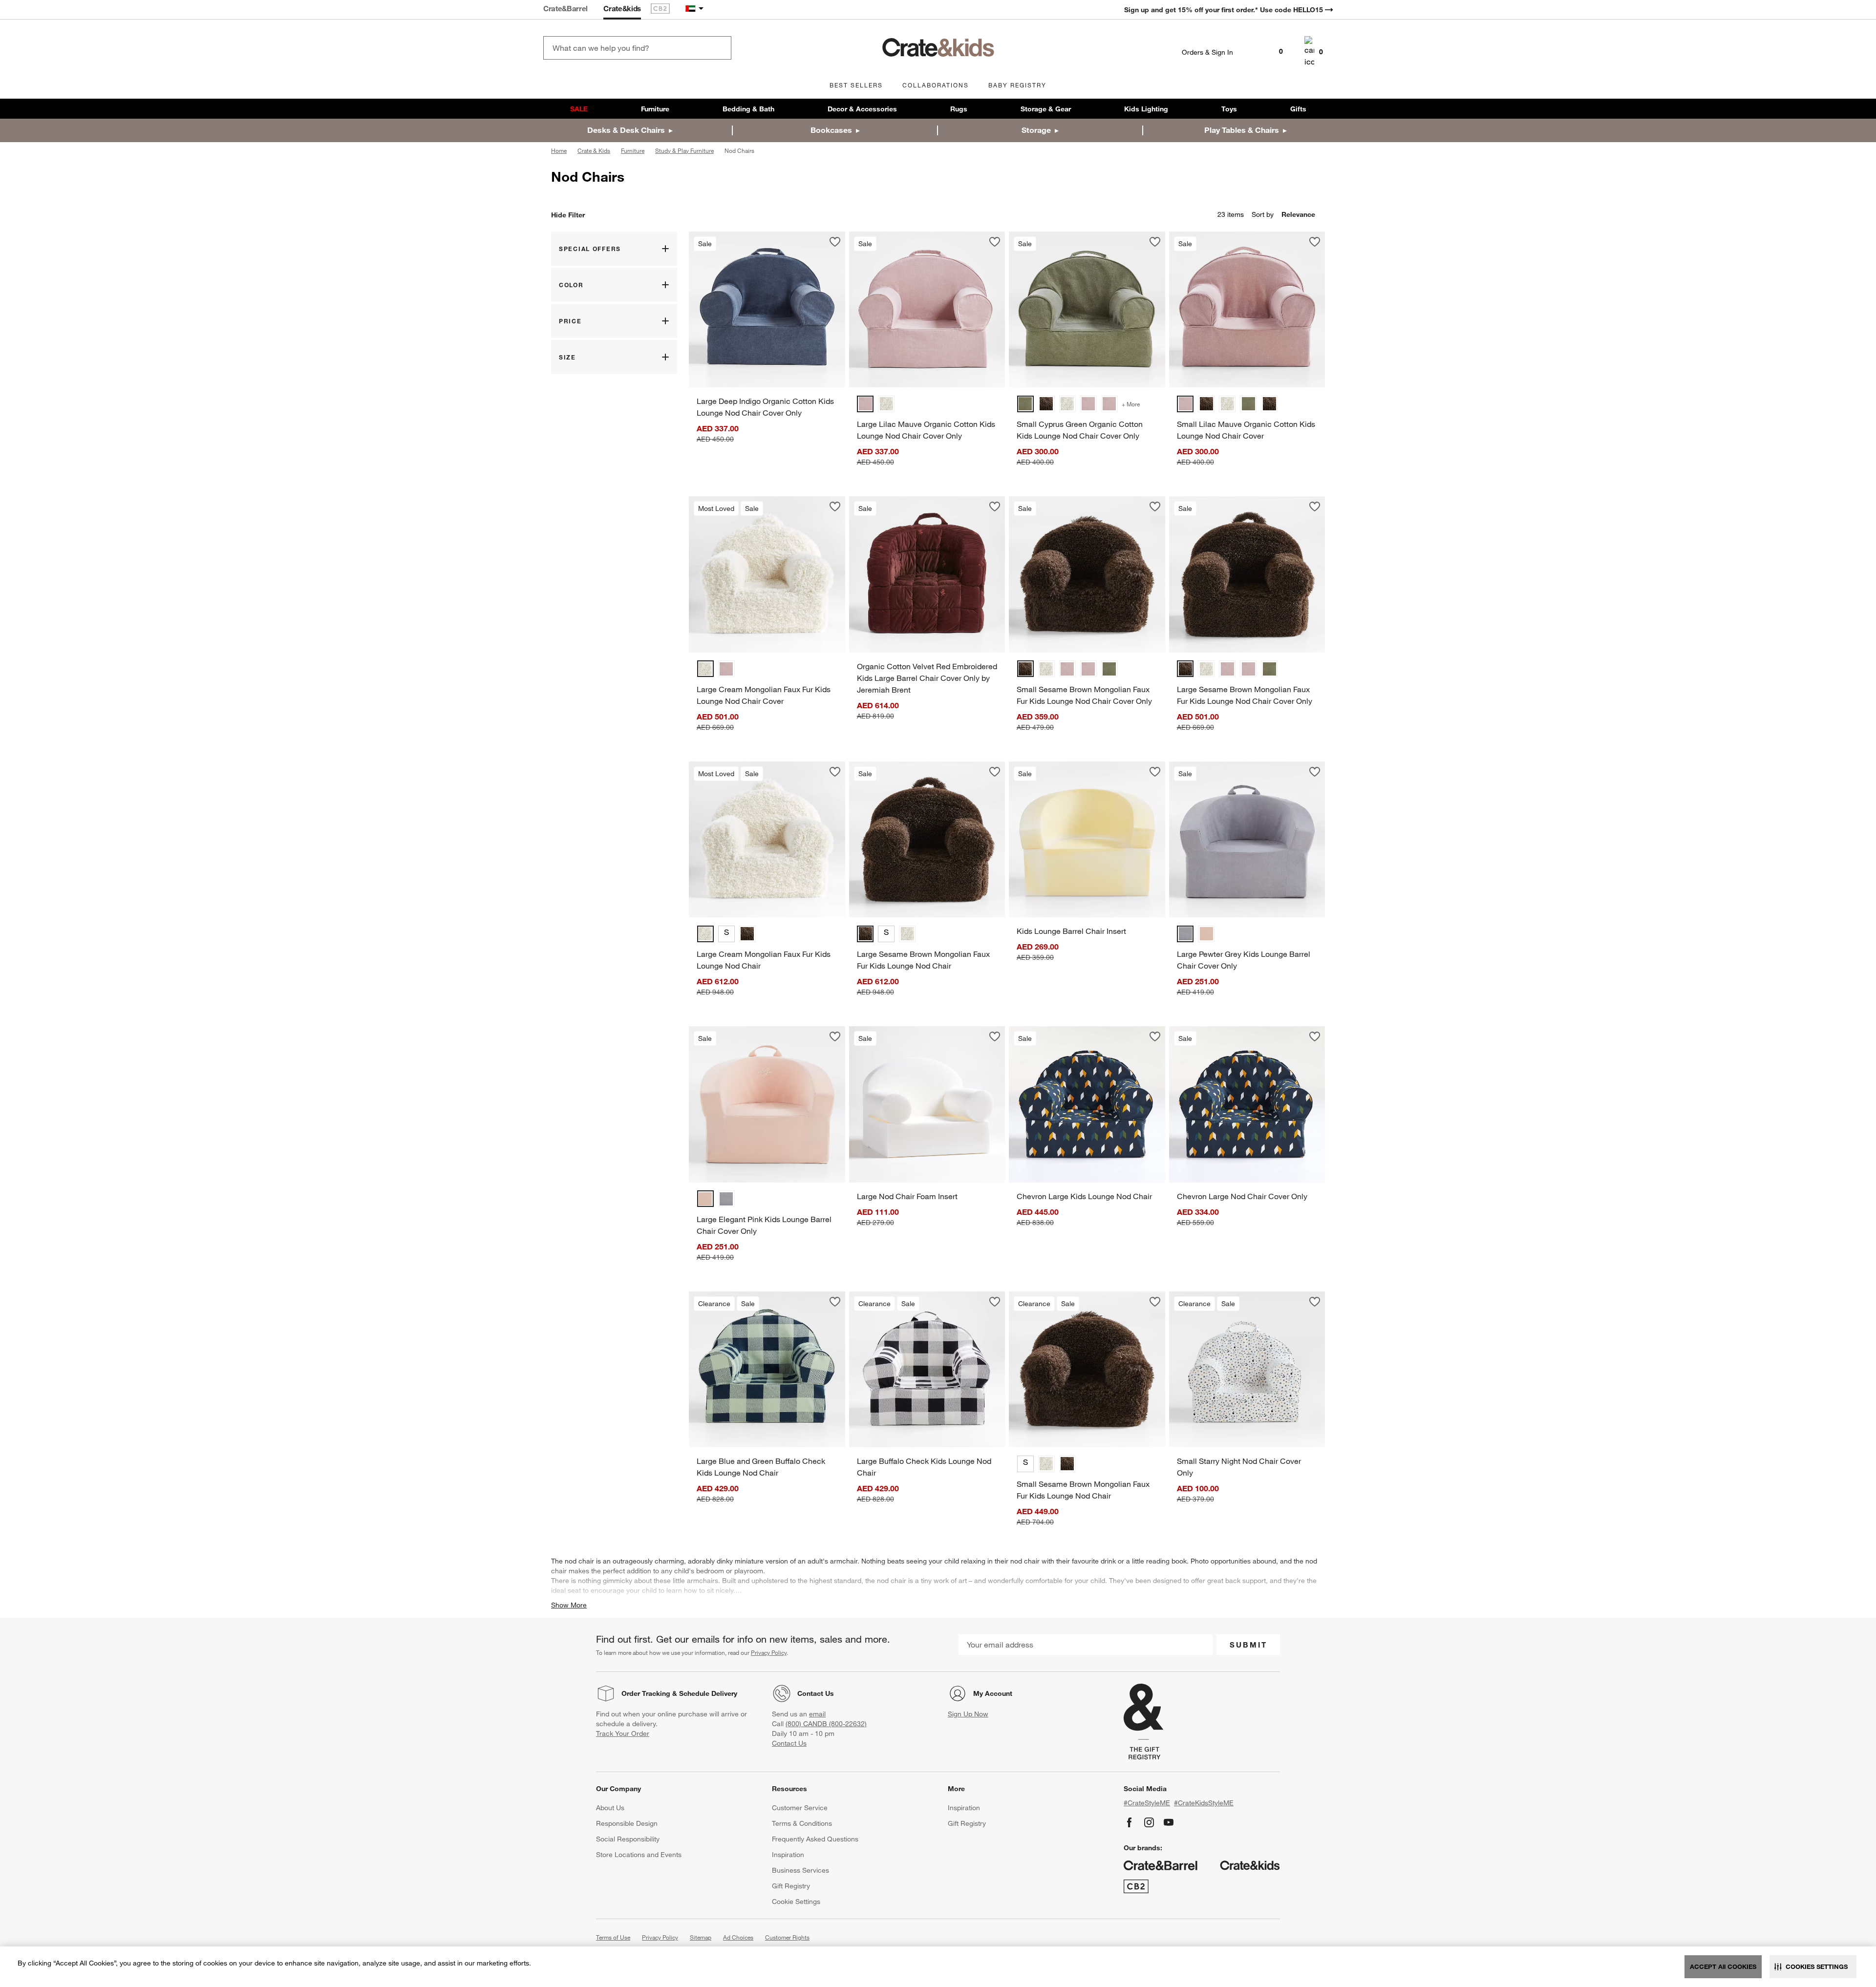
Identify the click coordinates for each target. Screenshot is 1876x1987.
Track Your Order (623, 1733)
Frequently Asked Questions (815, 1839)
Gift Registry (791, 1886)
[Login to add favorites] (835, 242)
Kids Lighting (1146, 109)
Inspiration (788, 1855)
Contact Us (816, 1693)
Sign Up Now (968, 1714)
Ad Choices (738, 1937)
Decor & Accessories (862, 109)
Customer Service (800, 1808)
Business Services (800, 1870)
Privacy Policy (769, 1652)
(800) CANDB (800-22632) (826, 1724)
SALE (579, 109)
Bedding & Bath (748, 109)
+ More (1131, 404)
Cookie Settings (796, 1902)
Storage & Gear (1046, 109)
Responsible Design (627, 1823)
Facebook (1130, 1822)
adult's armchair (832, 1561)
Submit (1248, 1645)
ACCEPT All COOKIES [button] (1723, 1966)
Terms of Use (613, 1937)
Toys (1229, 109)
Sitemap (701, 1937)
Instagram (1149, 1822)
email (817, 1714)
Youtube (1169, 1822)
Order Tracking (646, 1693)
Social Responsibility (628, 1839)
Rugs (959, 109)
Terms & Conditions (802, 1823)
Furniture (655, 109)
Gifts (1298, 109)
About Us (610, 1808)
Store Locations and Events (639, 1855)
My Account (993, 1693)
